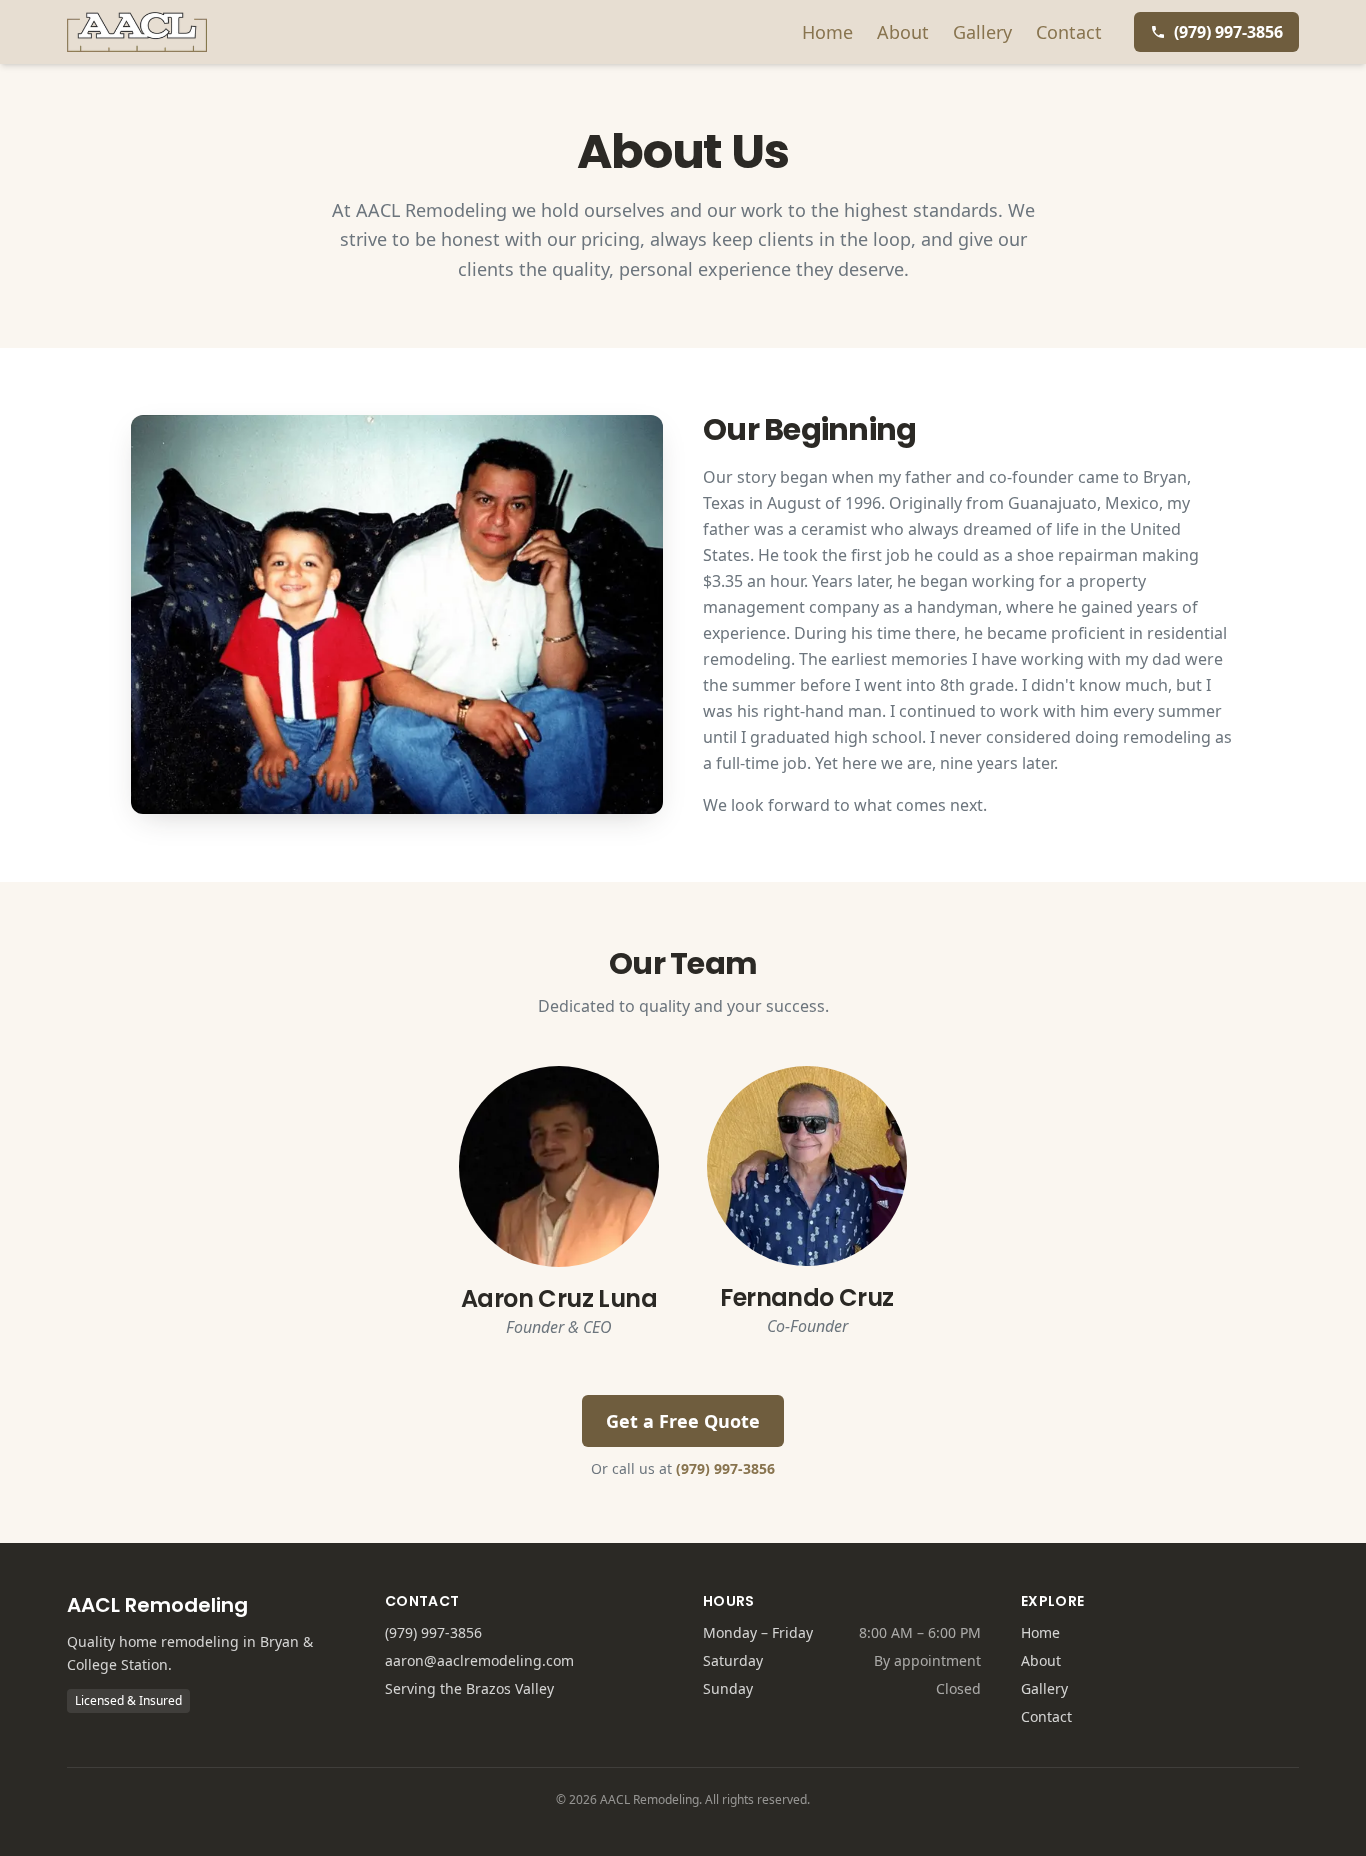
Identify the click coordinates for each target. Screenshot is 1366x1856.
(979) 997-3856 (725, 1468)
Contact (1069, 32)
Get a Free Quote (683, 1421)
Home (827, 32)
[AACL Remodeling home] (137, 32)
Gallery (982, 32)
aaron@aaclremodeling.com (479, 1660)
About (903, 32)
